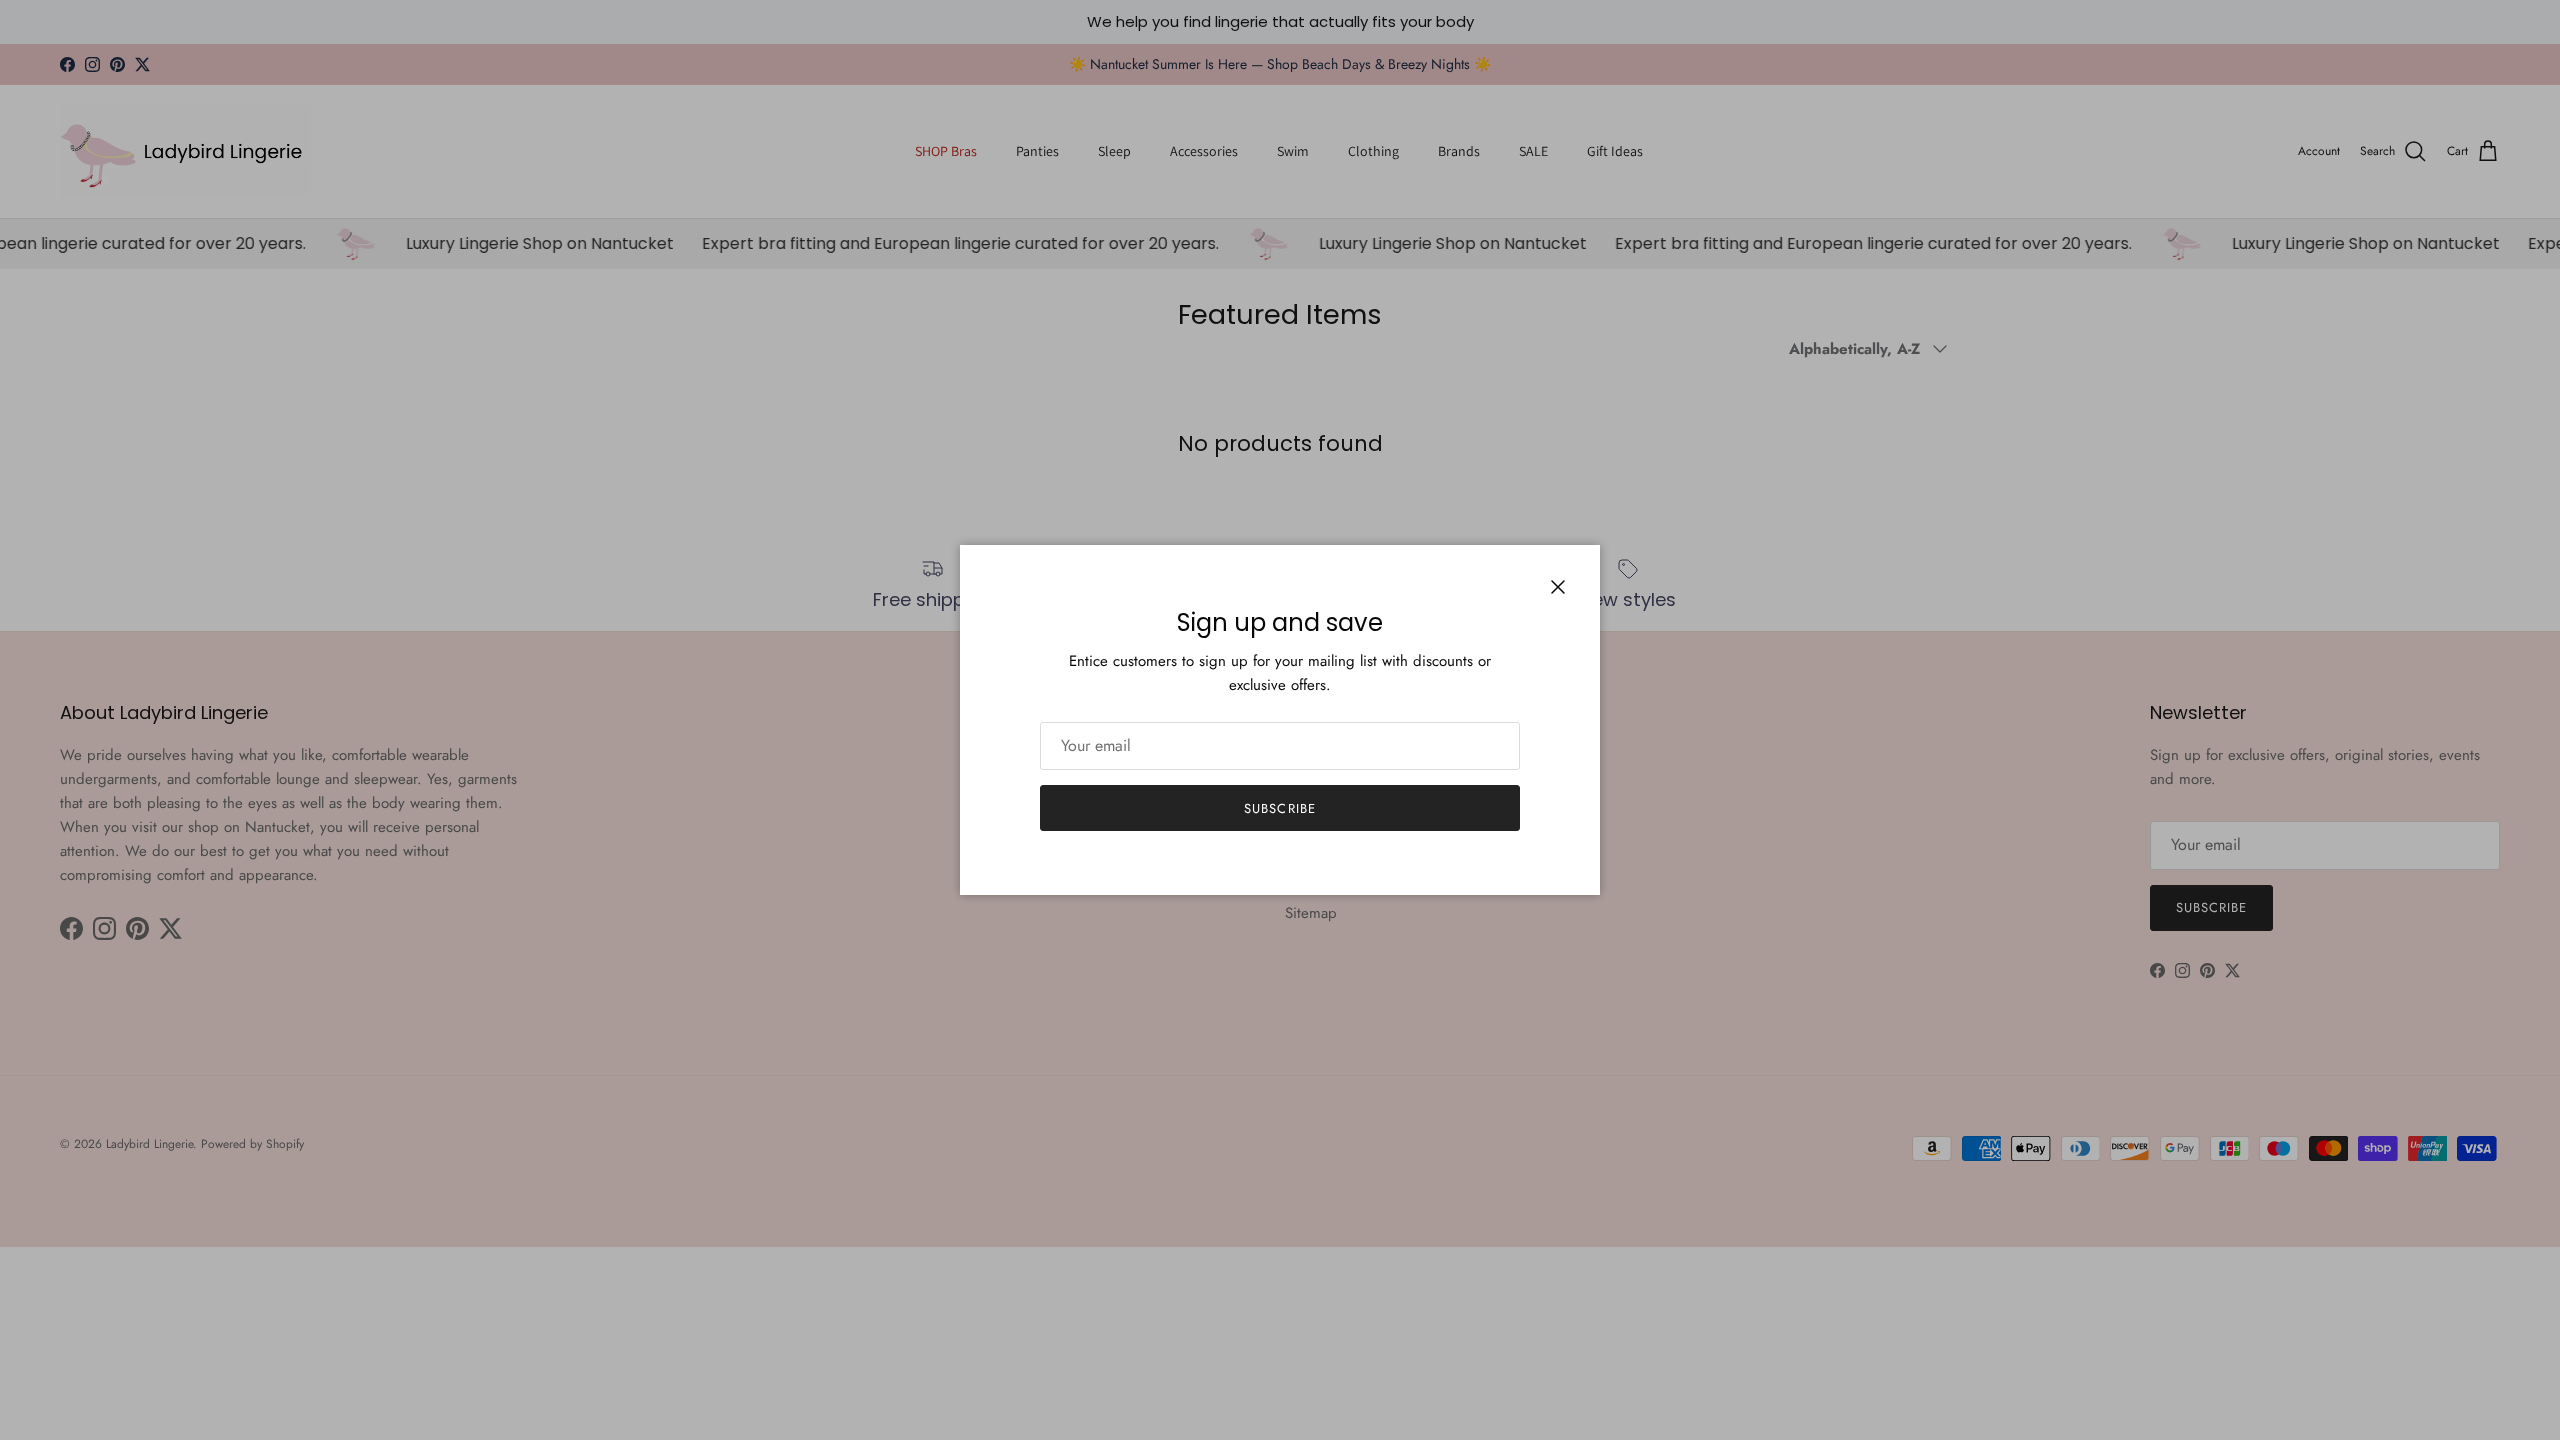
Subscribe (1279, 808)
